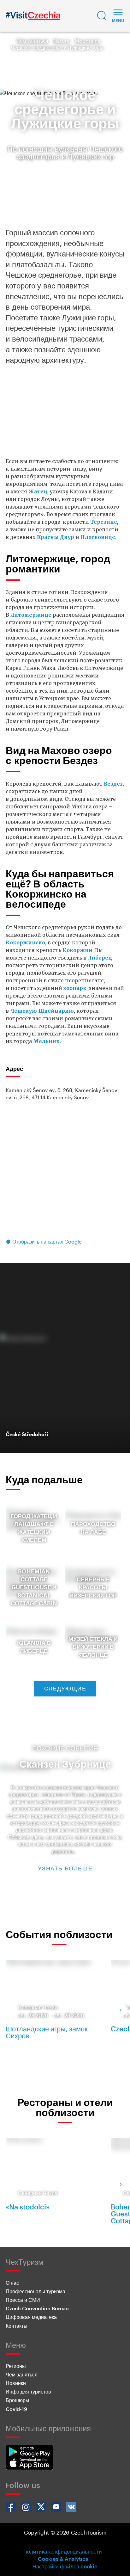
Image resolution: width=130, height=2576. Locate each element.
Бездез (113, 784)
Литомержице (31, 615)
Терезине (104, 522)
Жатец (38, 491)
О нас (12, 2283)
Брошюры (18, 2400)
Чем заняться (32, 41)
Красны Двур (56, 537)
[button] (102, 16)
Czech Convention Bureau (37, 2308)
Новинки (16, 2383)
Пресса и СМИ (23, 2300)
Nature (62, 41)
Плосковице (98, 537)
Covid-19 (16, 2409)
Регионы (16, 2366)
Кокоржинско (25, 942)
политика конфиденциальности (63, 2551)
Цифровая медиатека (31, 2317)
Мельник (46, 1041)
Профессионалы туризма (35, 2291)
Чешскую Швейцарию (42, 1011)
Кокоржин (77, 950)
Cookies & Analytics (63, 2559)
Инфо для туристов (28, 2391)
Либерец (100, 958)
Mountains (88, 41)
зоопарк (75, 988)
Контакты (17, 2326)
